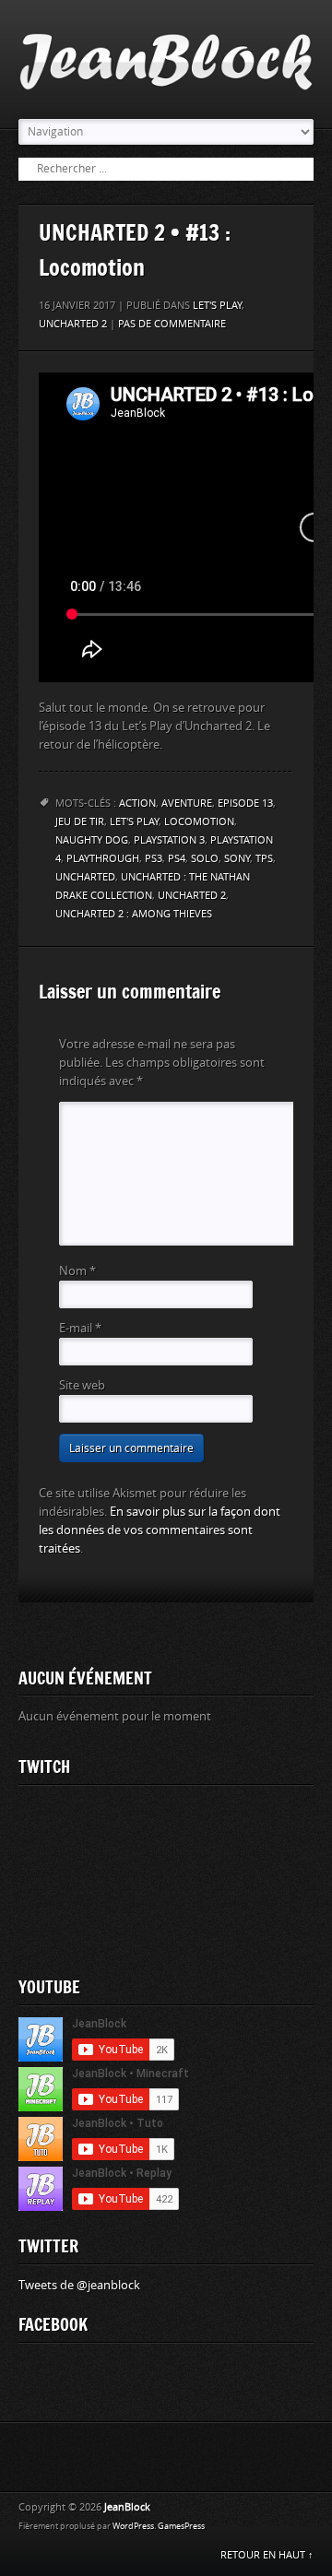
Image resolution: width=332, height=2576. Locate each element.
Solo (205, 859)
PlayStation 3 (169, 840)
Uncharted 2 (73, 324)
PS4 (177, 859)
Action (137, 804)
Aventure (187, 804)
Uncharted (85, 877)
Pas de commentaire (172, 324)
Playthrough (103, 859)
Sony (237, 859)
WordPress (133, 2526)
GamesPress (181, 2526)
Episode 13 (245, 804)
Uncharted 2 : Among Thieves (134, 914)
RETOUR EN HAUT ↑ (267, 2555)
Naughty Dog (92, 840)
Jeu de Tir (80, 822)
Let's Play (217, 306)
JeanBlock (127, 2507)
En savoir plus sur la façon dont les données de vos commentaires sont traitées (160, 1530)
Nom (77, 1271)
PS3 (154, 859)
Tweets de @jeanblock (79, 2285)
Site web (82, 1385)
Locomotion (199, 822)
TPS (264, 859)
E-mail (80, 1328)
